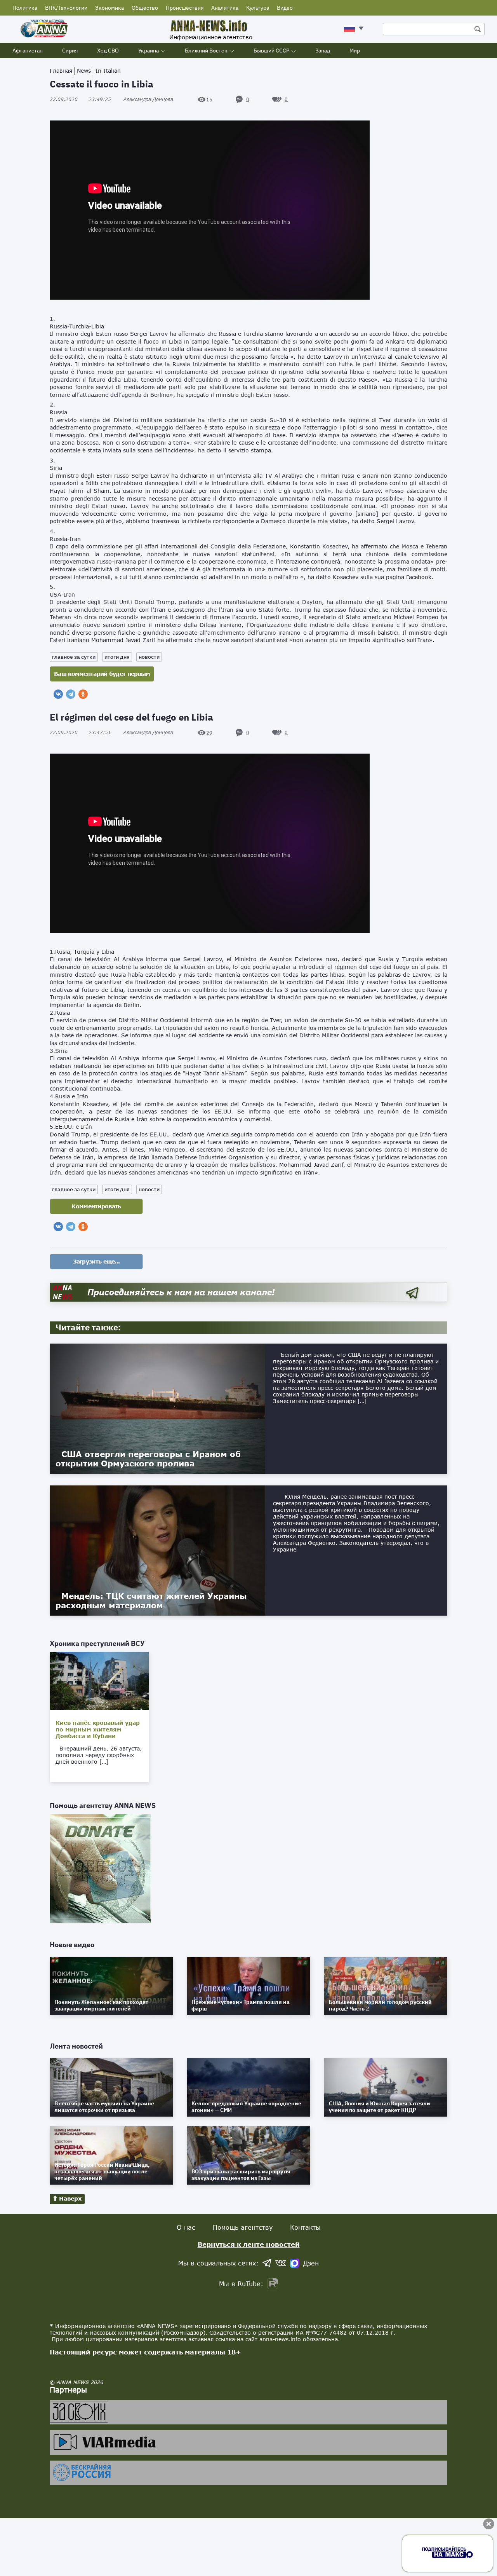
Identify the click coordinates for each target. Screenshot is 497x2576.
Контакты (305, 2227)
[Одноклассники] (83, 694)
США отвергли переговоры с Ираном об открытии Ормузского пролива (148, 1459)
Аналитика (225, 8)
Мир (355, 51)
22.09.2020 (80, 99)
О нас (186, 2227)
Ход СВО (108, 51)
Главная (61, 71)
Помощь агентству (243, 2227)
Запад (323, 51)
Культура (258, 8)
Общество (145, 8)
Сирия (70, 51)
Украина (149, 51)
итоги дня (117, 657)
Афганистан (28, 51)
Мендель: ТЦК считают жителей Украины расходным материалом (151, 1600)
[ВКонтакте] (58, 694)
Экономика (109, 8)
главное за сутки (74, 657)
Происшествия (185, 8)
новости (149, 657)
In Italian (108, 71)
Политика (25, 8)
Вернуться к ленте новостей (249, 2244)
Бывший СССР (271, 51)
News (84, 71)
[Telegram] (71, 694)
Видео (285, 8)
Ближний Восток (206, 51)
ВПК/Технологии (66, 8)
